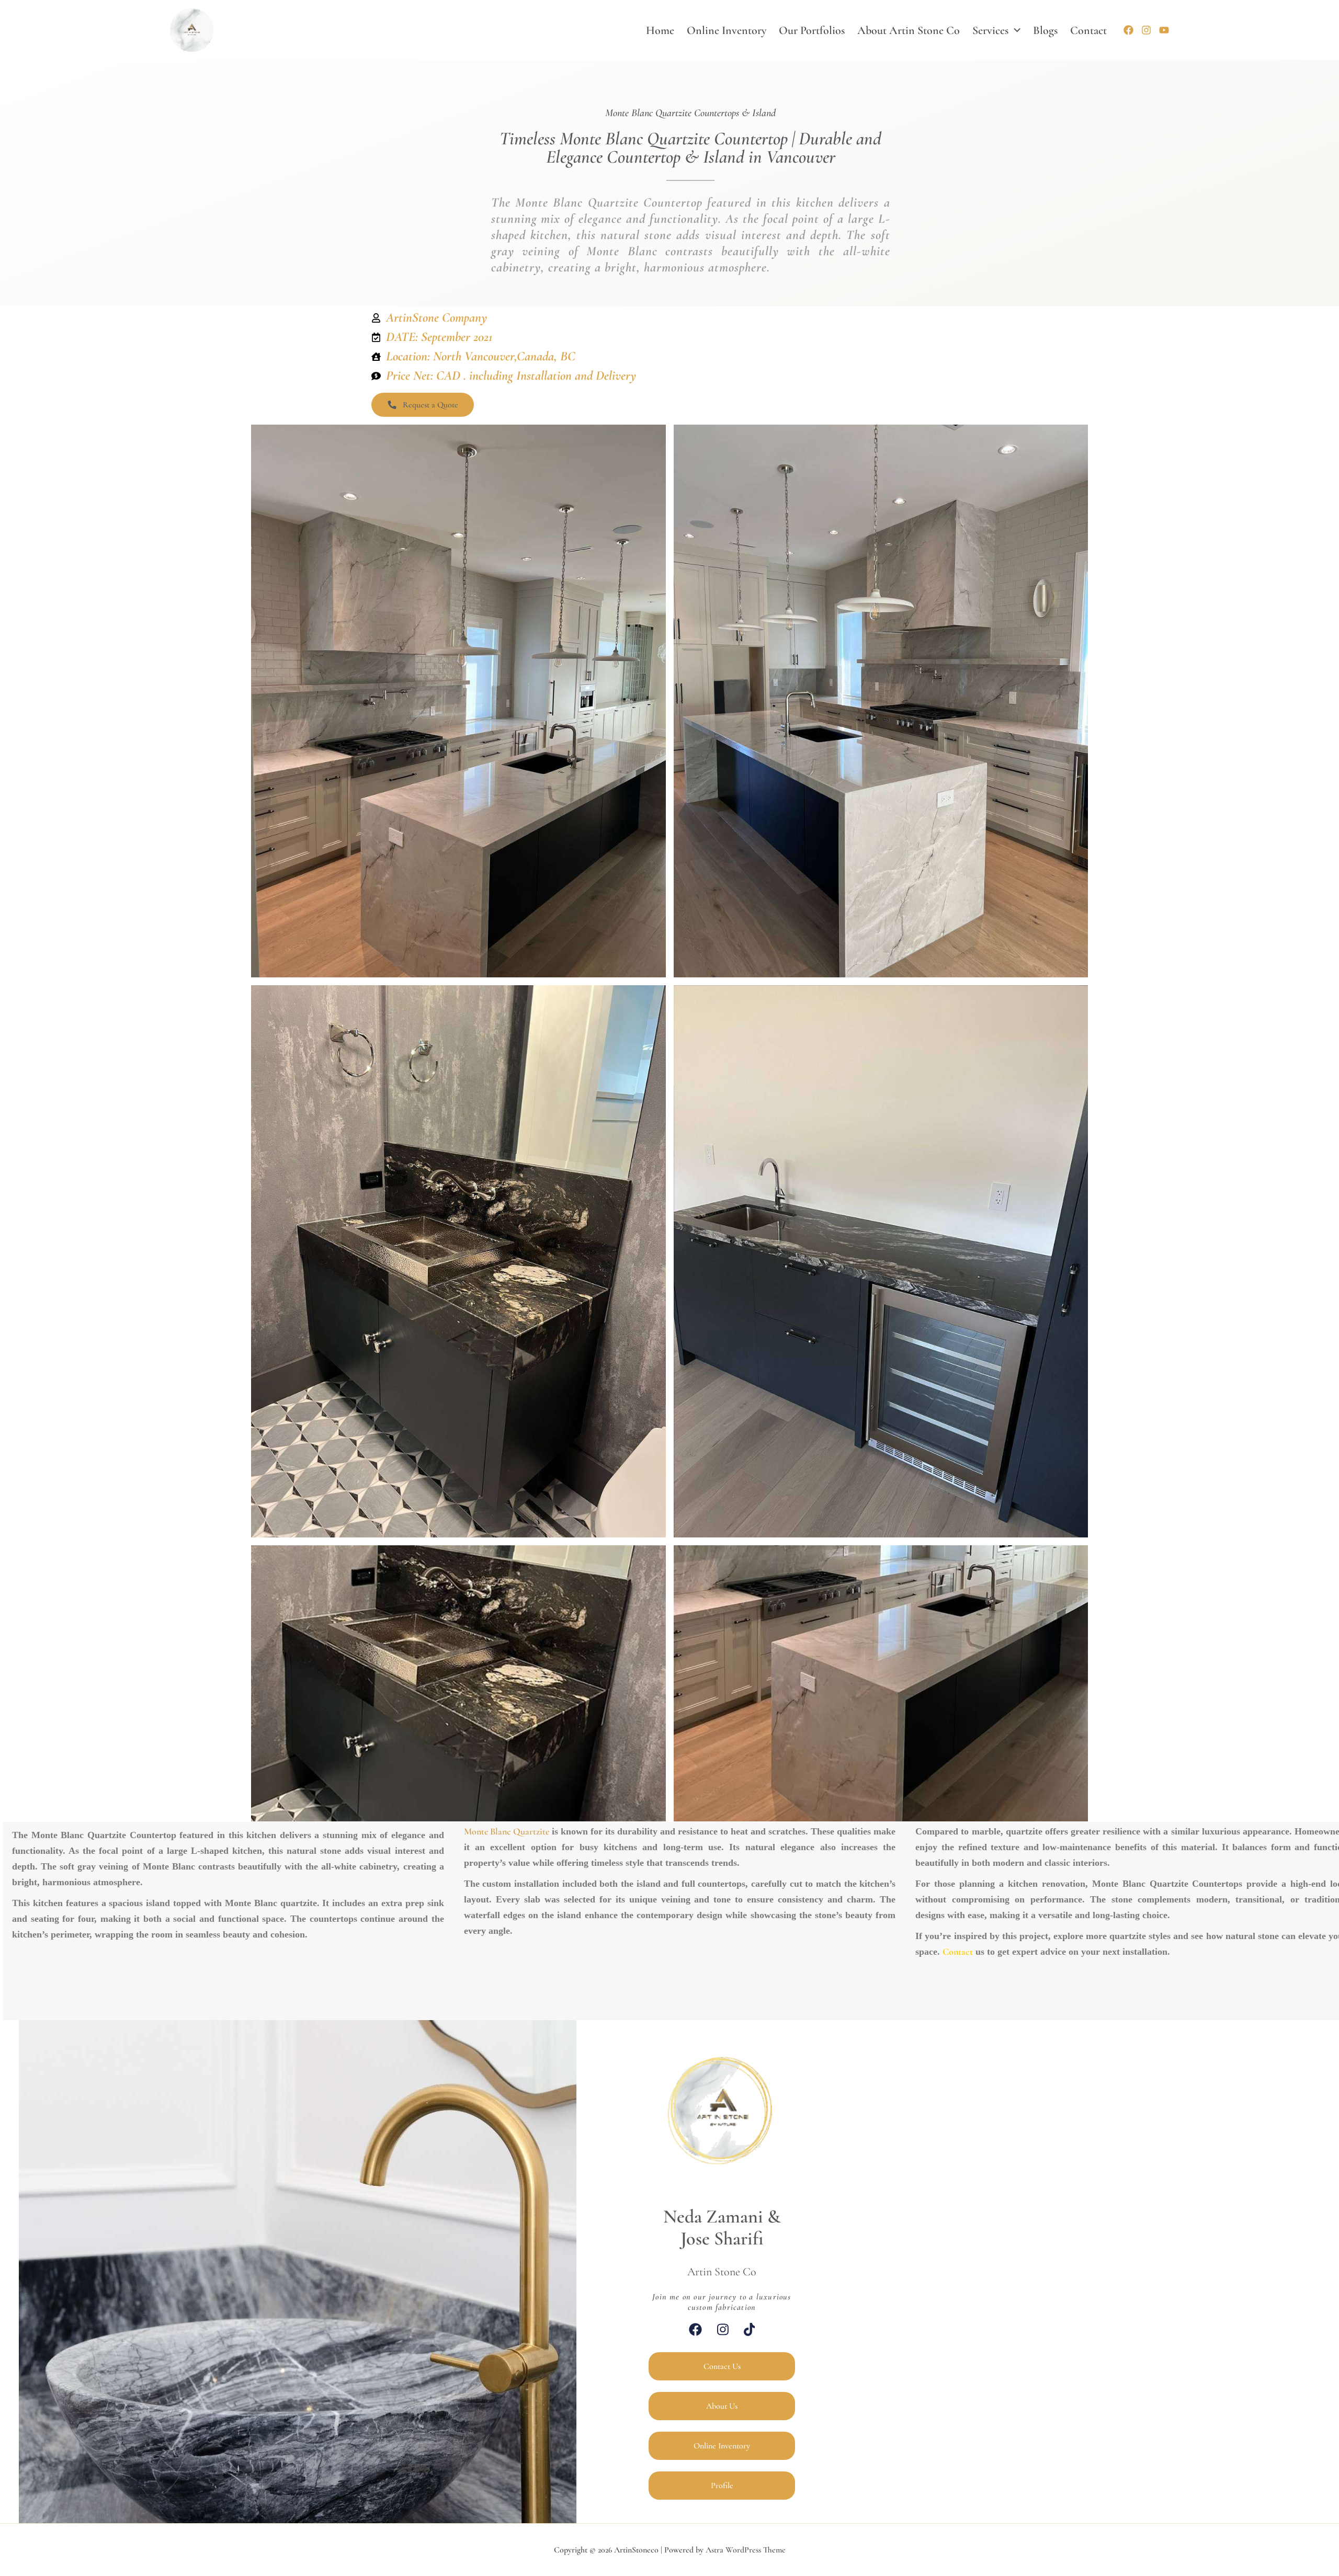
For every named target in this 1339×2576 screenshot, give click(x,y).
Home (660, 30)
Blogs (1045, 30)
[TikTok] (750, 2329)
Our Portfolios (812, 30)
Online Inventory (727, 30)
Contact (1088, 30)
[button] (1014, 30)
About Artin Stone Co (909, 30)
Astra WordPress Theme (746, 2550)
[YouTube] (1164, 30)
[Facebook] (1128, 30)
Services (990, 30)
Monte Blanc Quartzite (507, 1831)
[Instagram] (1146, 30)
